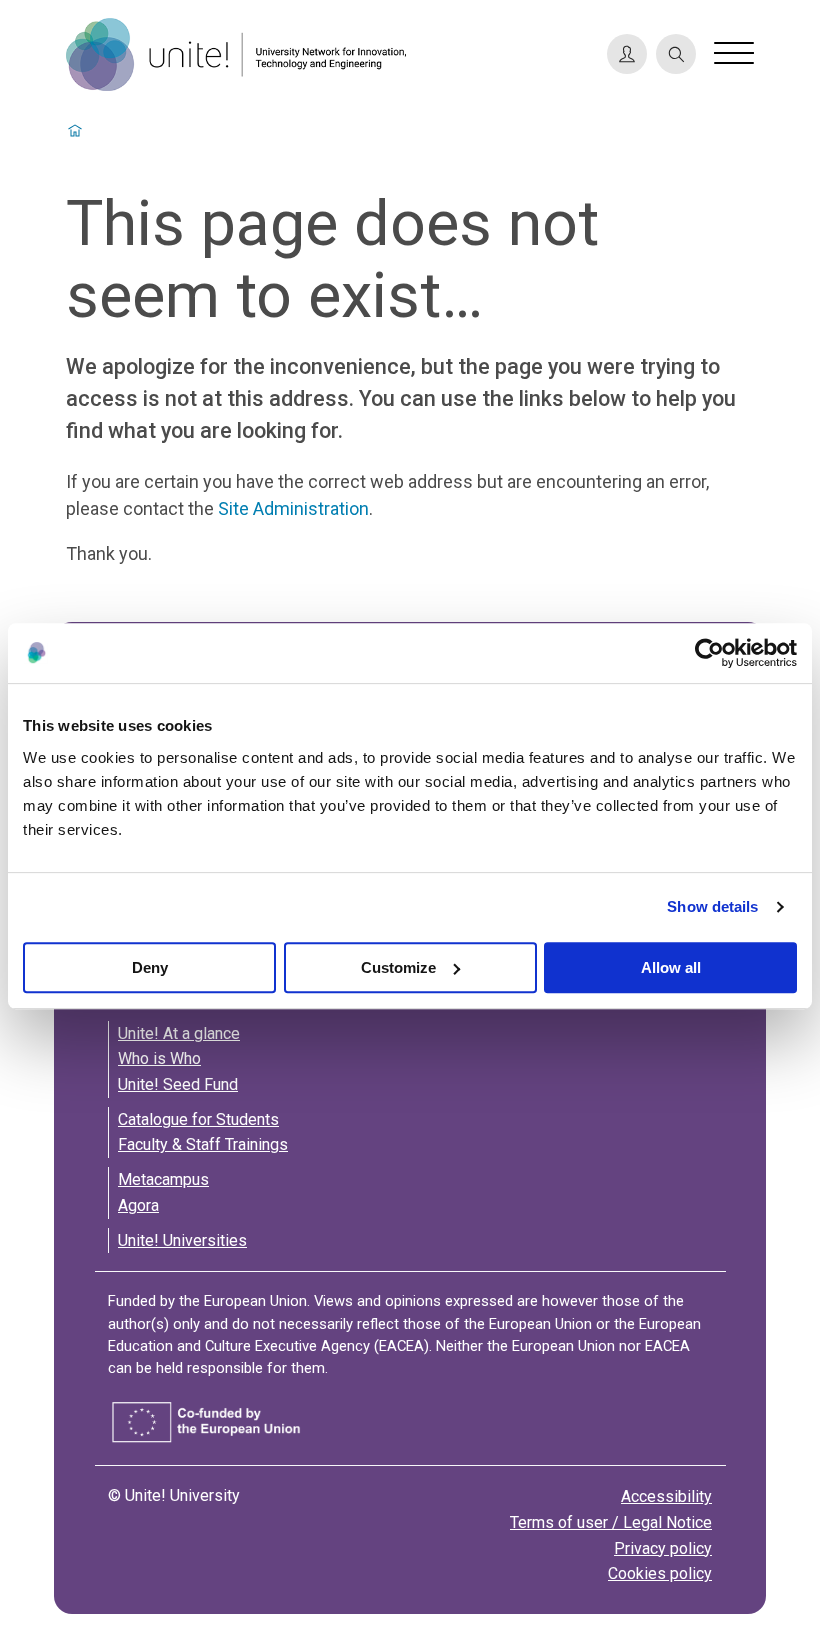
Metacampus (163, 1179)
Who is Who (159, 1058)
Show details (712, 906)
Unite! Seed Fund (178, 1084)
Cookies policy (660, 1573)
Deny (150, 967)
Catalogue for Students (198, 1119)
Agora (138, 1205)
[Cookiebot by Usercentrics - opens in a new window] (709, 653)
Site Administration (293, 508)
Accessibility (666, 1496)
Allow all (671, 967)
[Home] (327, 54)
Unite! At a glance (179, 1033)
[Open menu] (734, 54)
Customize (398, 967)
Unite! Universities (182, 1240)
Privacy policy (663, 1548)
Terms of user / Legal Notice (611, 1522)
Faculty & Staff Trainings (203, 1144)
